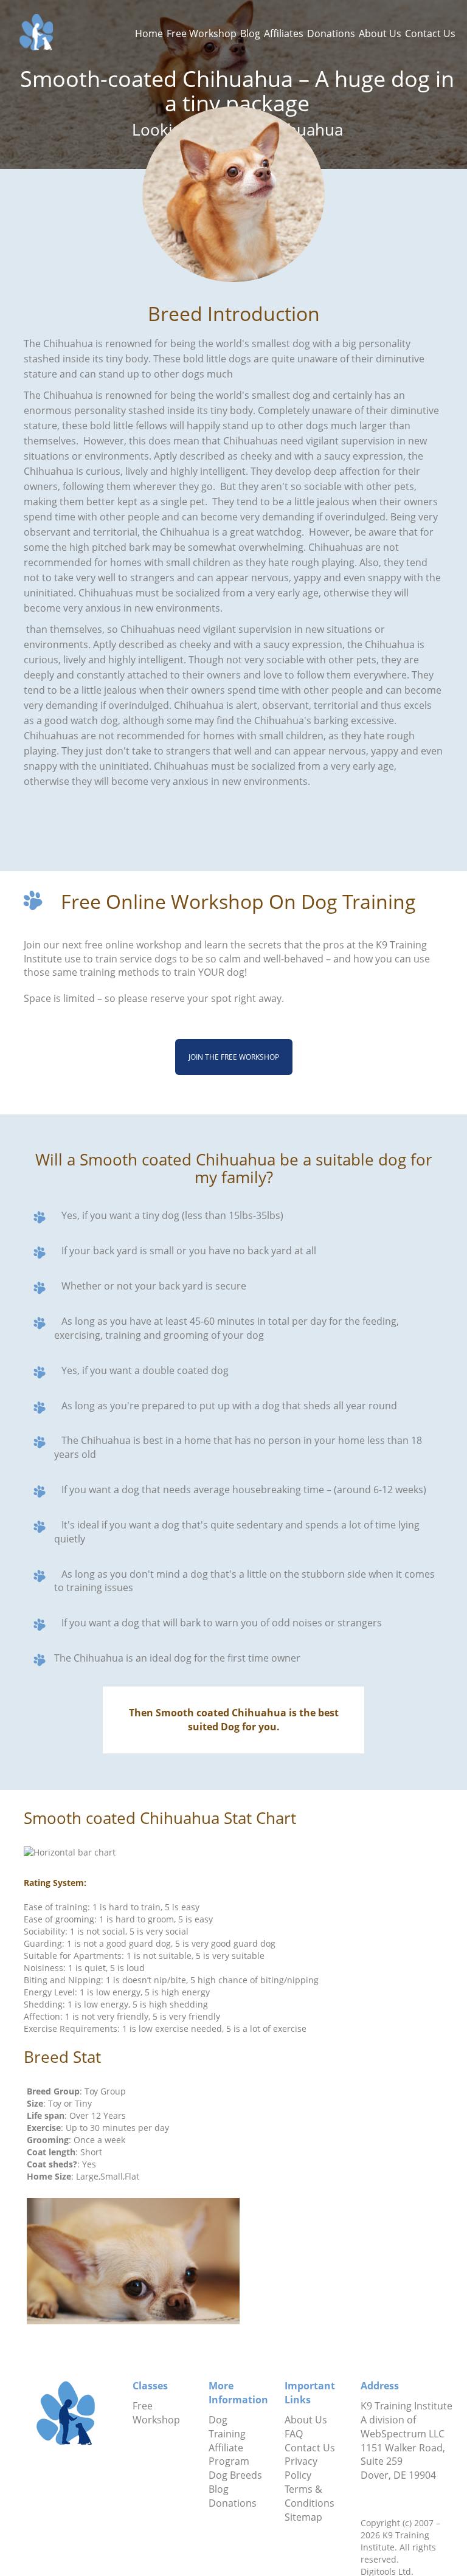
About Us (380, 33)
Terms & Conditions (310, 2496)
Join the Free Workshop (234, 1057)
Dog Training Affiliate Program (229, 2441)
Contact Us (430, 33)
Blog (250, 33)
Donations (331, 33)
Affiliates (284, 33)
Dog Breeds (235, 2475)
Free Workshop (202, 33)
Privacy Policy (301, 2468)
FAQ (294, 2434)
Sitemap (303, 2517)
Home (149, 33)
